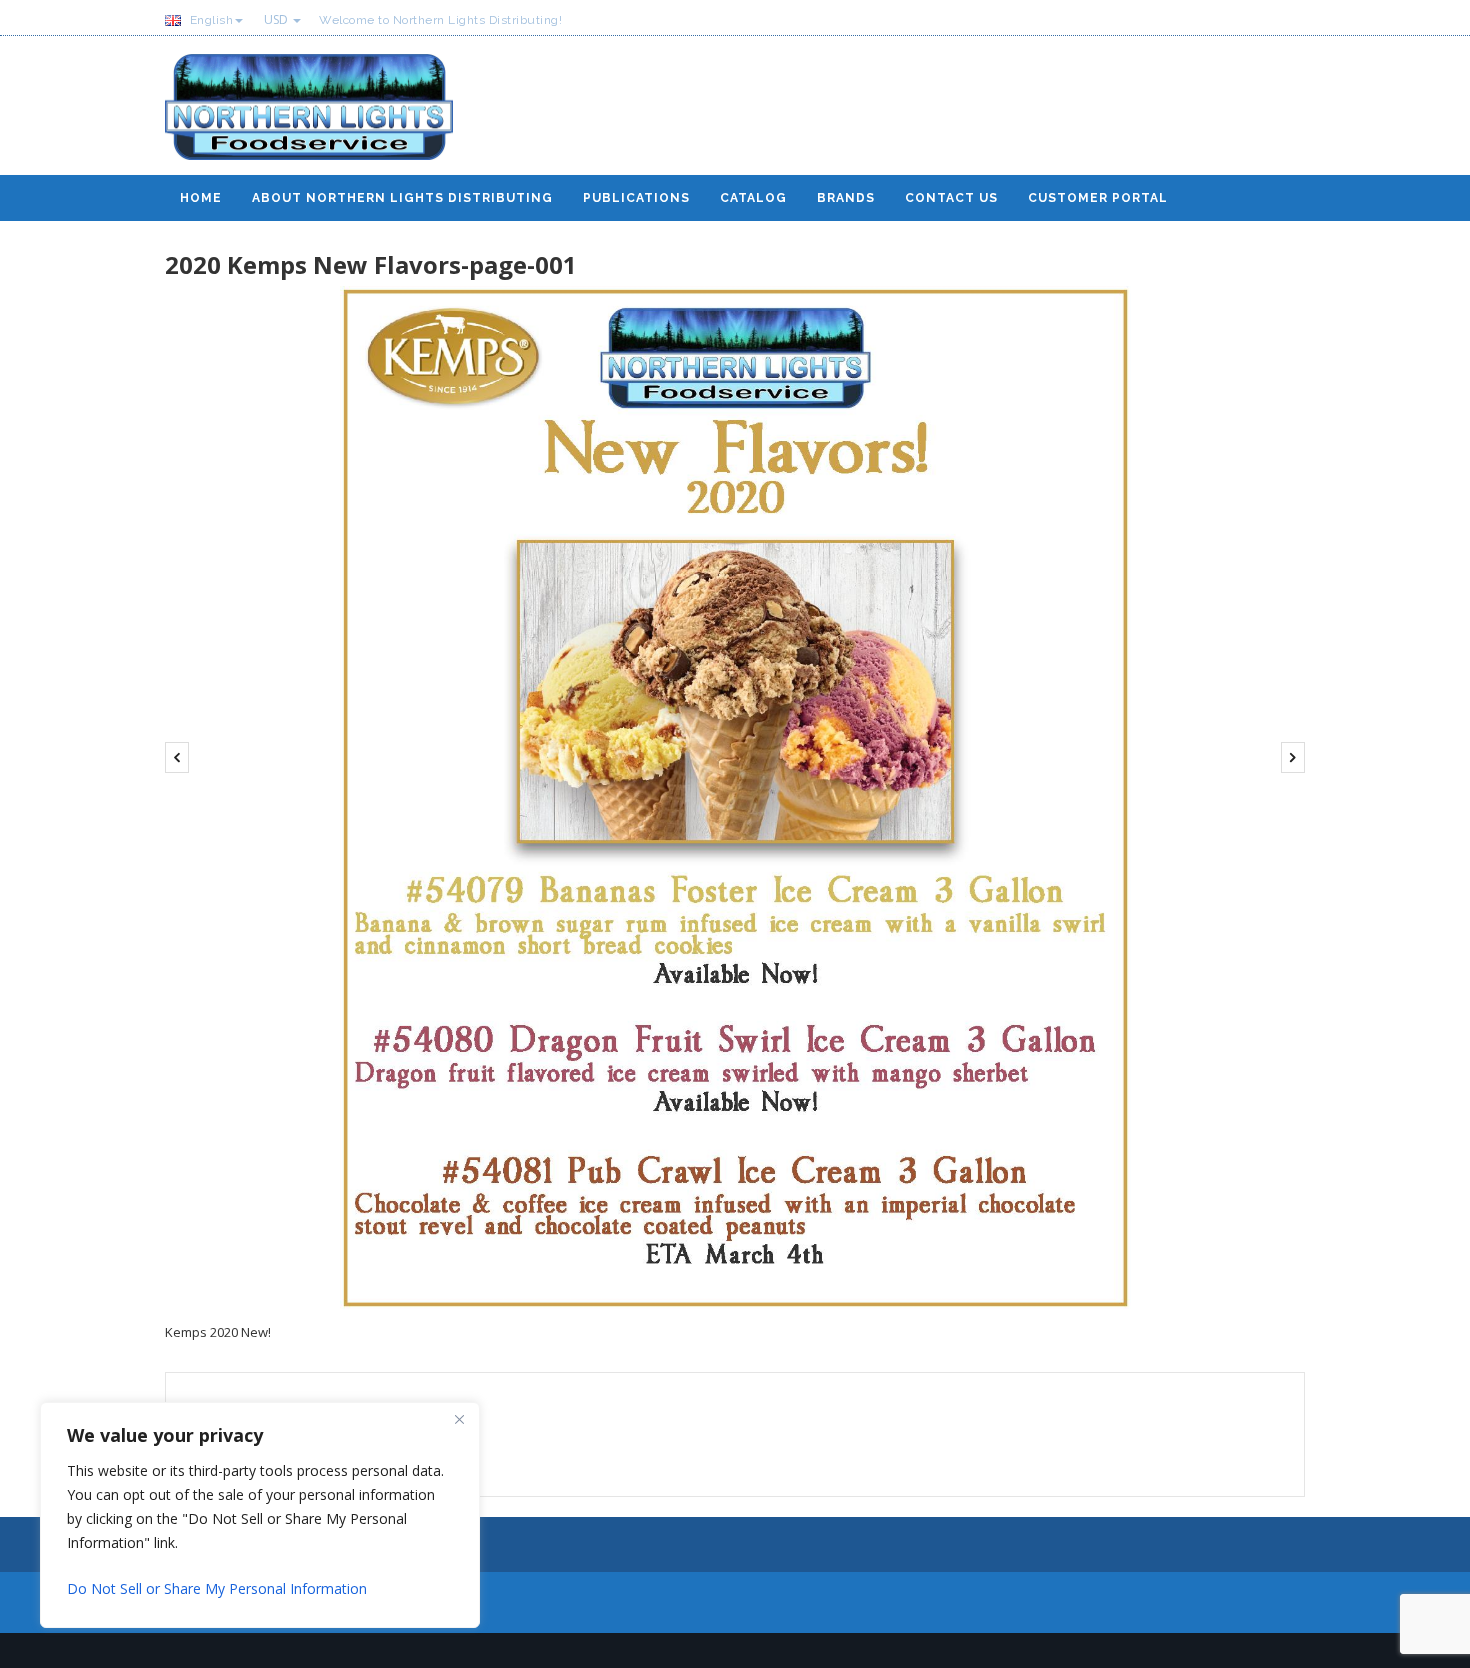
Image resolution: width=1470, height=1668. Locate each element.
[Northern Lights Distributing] (309, 114)
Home (201, 198)
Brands (846, 198)
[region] (260, 1515)
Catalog (753, 198)
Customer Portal (1098, 198)
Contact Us (951, 198)
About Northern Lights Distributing (402, 198)
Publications (636, 198)
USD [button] (277, 19)
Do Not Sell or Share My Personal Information (217, 1588)
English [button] (209, 20)
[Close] (459, 1419)
